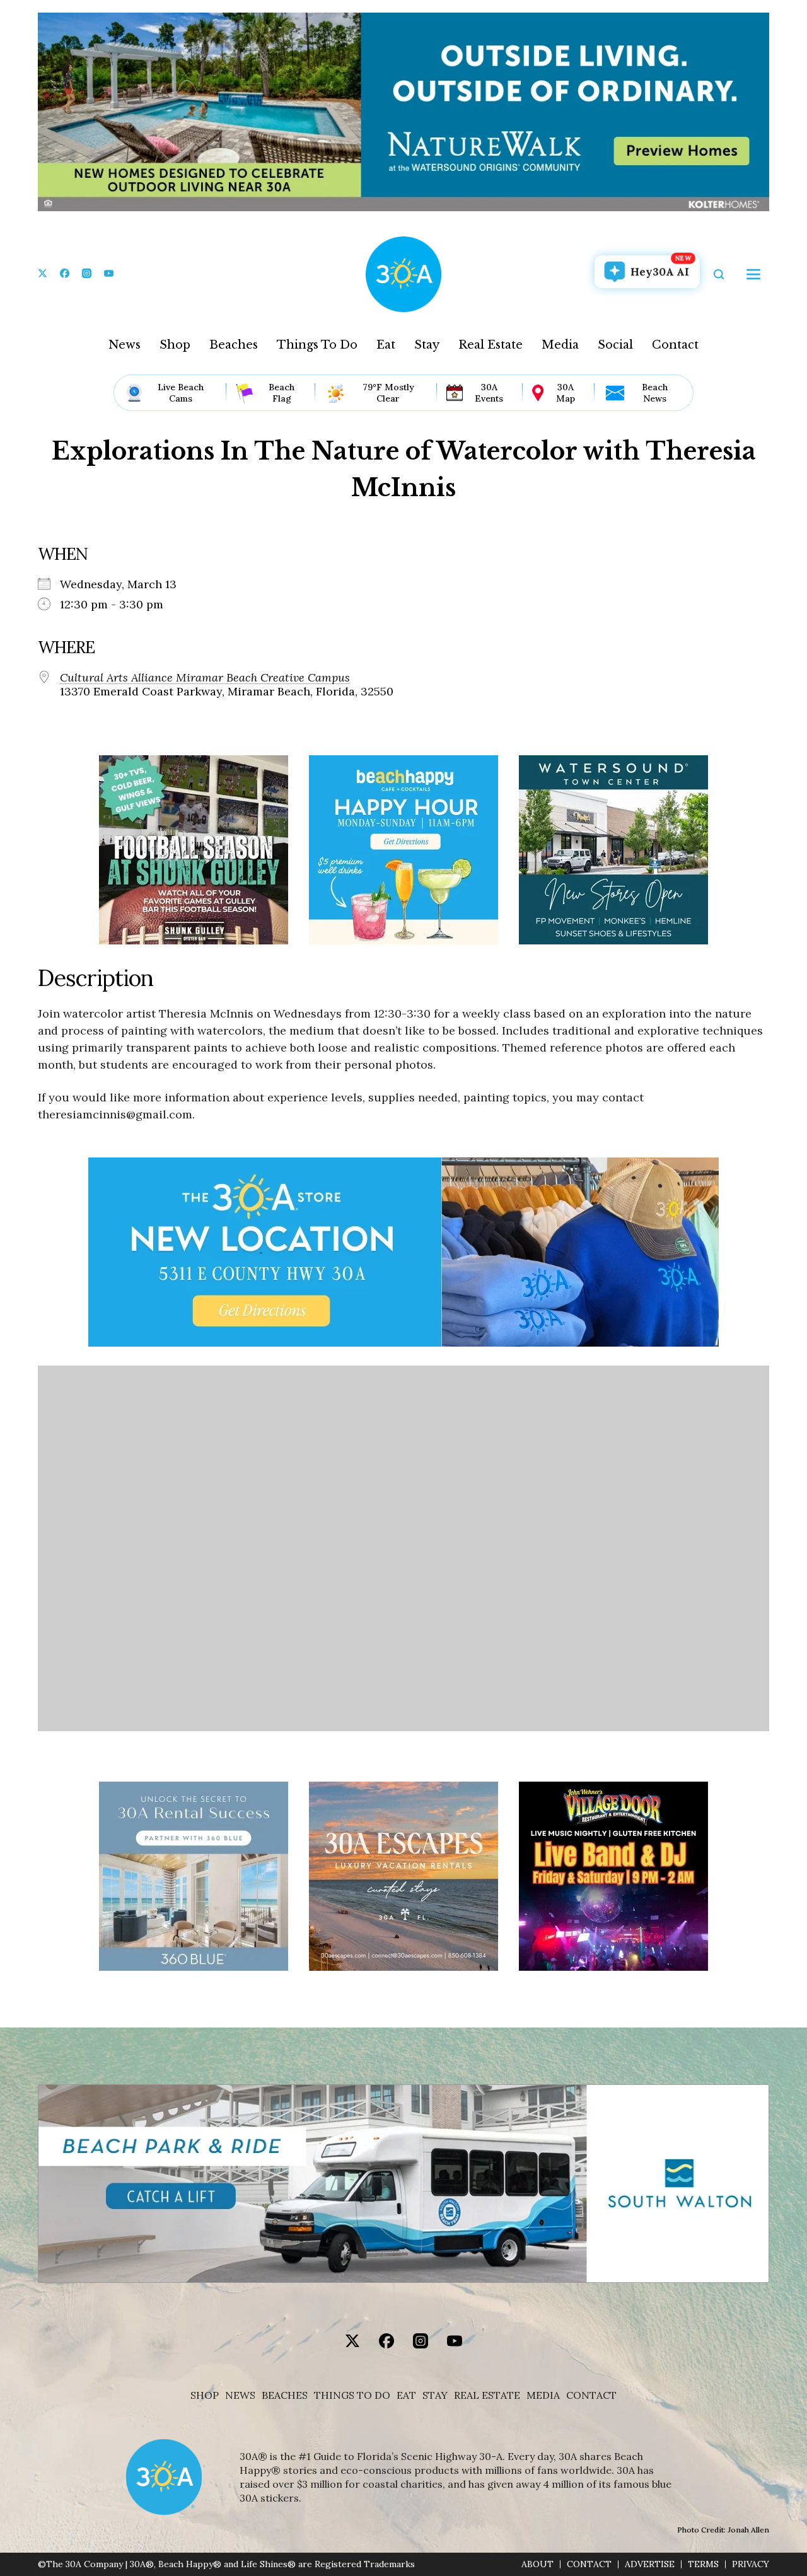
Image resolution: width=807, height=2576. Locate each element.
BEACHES (285, 2395)
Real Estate (491, 345)
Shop (175, 345)
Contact (675, 345)
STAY (435, 2395)
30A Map (566, 393)
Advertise (650, 2564)
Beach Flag (282, 393)
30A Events (489, 393)
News (125, 345)
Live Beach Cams (181, 393)
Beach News (655, 393)
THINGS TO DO (352, 2395)
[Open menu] (753, 274)
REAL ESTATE (487, 2395)
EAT (406, 2395)
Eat (386, 345)
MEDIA (543, 2395)
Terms (703, 2564)
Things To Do (317, 345)
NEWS (240, 2395)
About (537, 2564)
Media (560, 345)
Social (615, 345)
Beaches (234, 345)
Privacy (751, 2564)
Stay (427, 345)
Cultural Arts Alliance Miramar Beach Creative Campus (205, 678)
